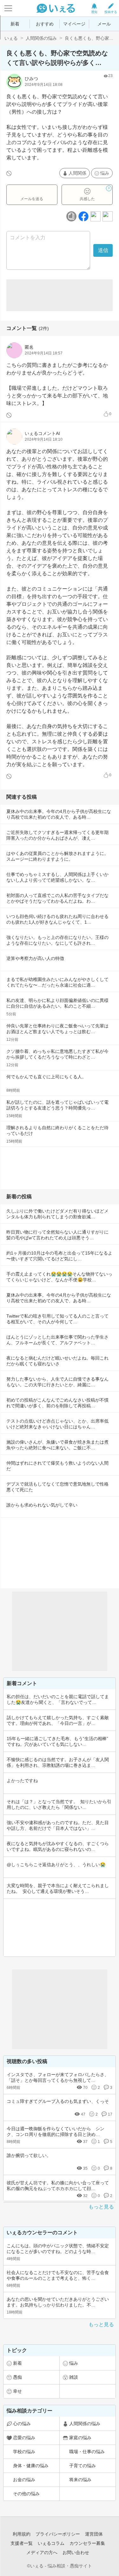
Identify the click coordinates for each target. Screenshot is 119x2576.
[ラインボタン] (108, 216)
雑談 (74, 2377)
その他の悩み (26, 2494)
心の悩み (22, 2424)
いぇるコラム (51, 2543)
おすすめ (45, 24)
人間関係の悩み (41, 38)
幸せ (17, 2391)
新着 (15, 24)
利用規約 (22, 2534)
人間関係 (77, 173)
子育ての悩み (83, 2466)
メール (104, 24)
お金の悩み (24, 2480)
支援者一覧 (22, 2543)
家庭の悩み (80, 2438)
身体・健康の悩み (31, 2466)
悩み (105, 173)
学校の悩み (24, 2452)
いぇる (11, 38)
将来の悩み (80, 2480)
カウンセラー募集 (87, 2543)
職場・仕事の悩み (87, 2452)
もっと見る (101, 2207)
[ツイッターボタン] (96, 216)
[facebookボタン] (83, 216)
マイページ (74, 24)
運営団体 (94, 2534)
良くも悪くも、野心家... (89, 38)
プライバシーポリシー (58, 2534)
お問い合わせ (76, 2552)
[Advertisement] (60, 295)
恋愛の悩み (24, 2438)
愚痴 (17, 2377)
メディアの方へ (42, 2552)
